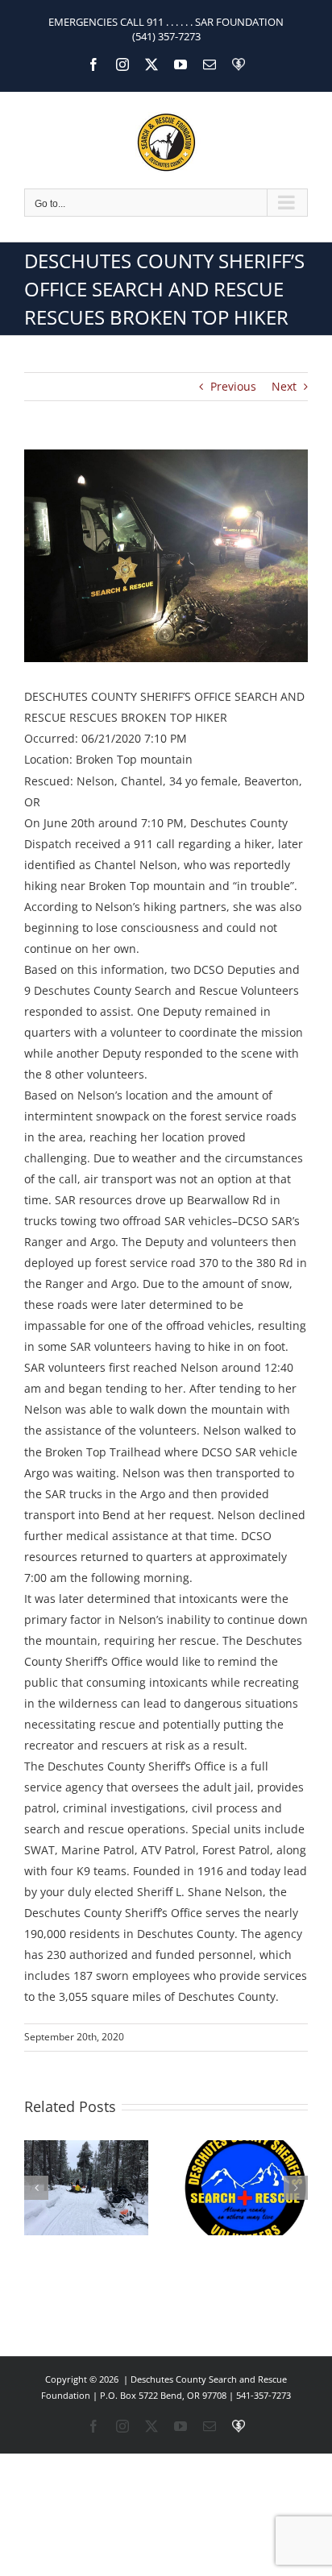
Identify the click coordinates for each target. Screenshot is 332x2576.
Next (284, 386)
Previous (233, 386)
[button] (36, 2188)
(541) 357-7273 (166, 36)
